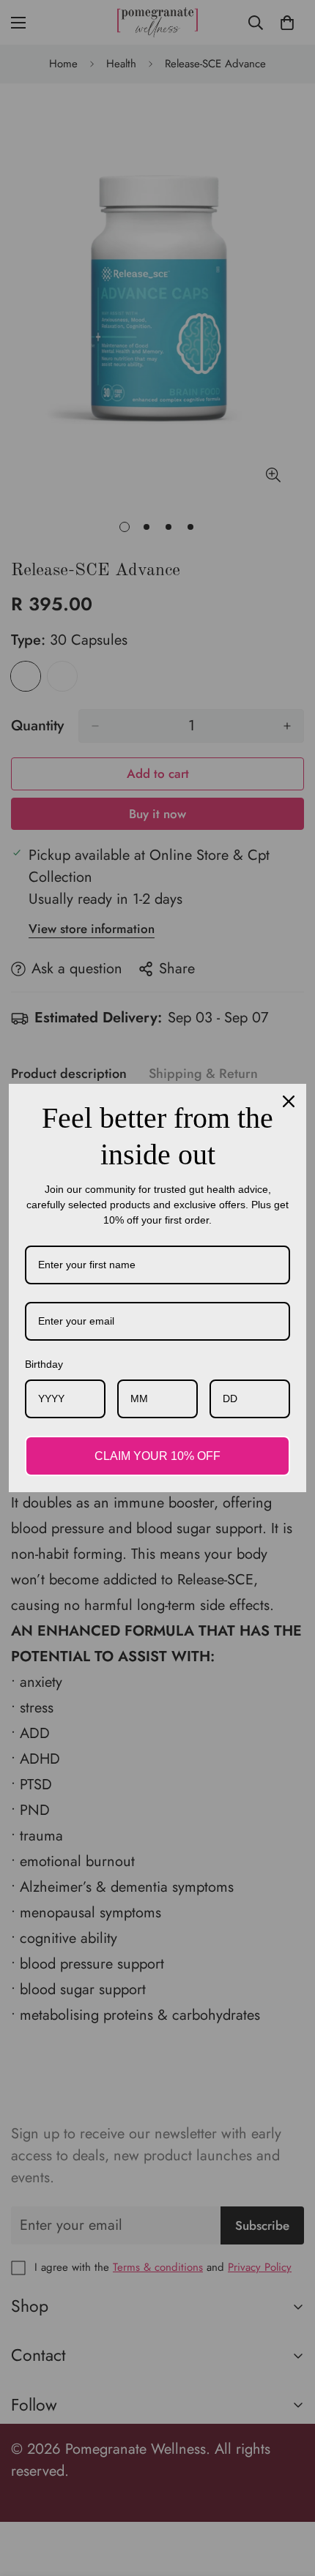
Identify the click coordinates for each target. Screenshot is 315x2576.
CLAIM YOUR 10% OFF (157, 1456)
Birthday (44, 1364)
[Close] (289, 1101)
